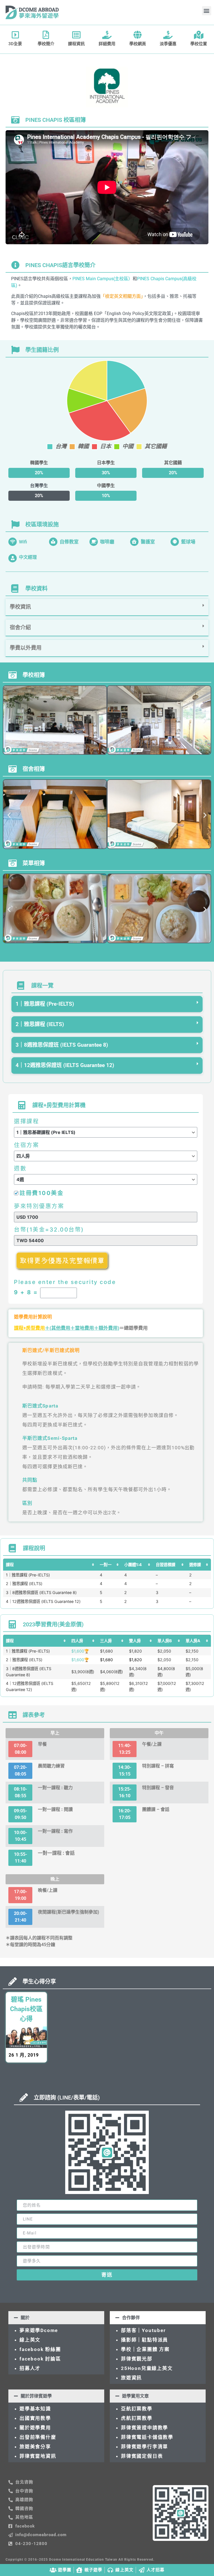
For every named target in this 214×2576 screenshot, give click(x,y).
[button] (207, 11)
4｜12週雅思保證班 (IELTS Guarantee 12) (65, 1065)
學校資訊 (20, 607)
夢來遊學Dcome (40, 2330)
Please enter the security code (65, 1282)
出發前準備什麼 (38, 2437)
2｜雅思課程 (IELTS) (40, 1024)
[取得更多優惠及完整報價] (63, 1270)
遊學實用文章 (135, 2396)
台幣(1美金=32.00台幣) (49, 1230)
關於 (25, 2318)
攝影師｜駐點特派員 (144, 2340)
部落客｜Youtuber (143, 2330)
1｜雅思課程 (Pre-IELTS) (45, 1004)
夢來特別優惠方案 (39, 1206)
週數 (20, 1169)
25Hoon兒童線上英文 (147, 2368)
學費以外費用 (26, 648)
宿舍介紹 (20, 627)
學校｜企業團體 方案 (145, 2349)
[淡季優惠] (168, 35)
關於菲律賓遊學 (36, 2396)
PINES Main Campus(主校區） (103, 279)
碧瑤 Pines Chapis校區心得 (26, 2009)
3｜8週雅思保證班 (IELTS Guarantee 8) (62, 1045)
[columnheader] (50, 1565)
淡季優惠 (168, 44)
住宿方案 (26, 1145)
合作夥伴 (131, 2318)
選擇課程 (26, 1121)
